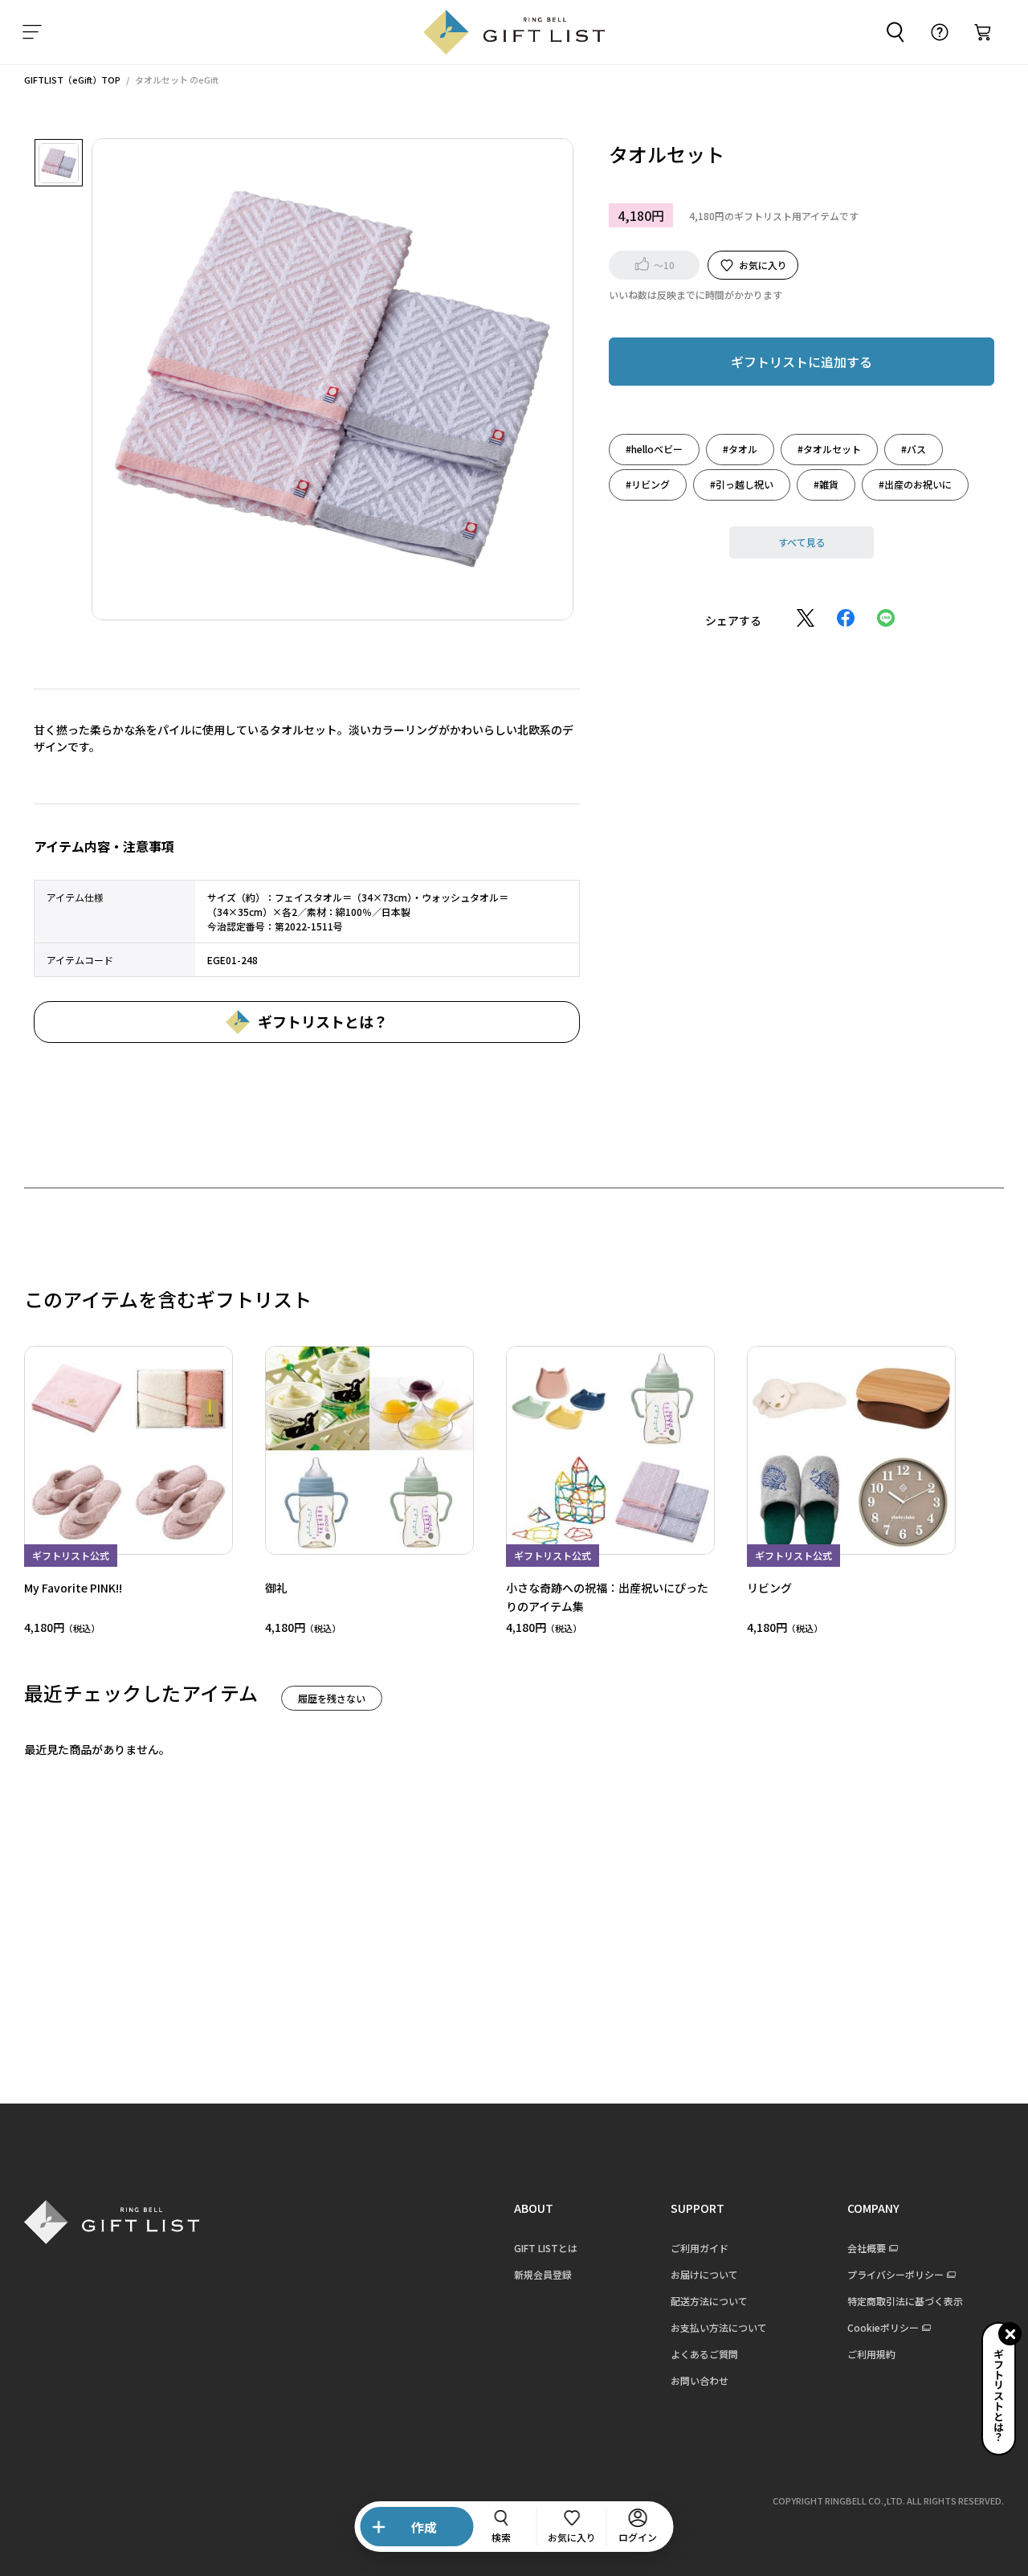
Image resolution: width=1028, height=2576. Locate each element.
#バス (914, 448)
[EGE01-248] (59, 163)
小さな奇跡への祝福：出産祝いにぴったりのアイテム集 (607, 1596)
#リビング (648, 483)
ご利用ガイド (700, 2248)
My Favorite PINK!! (73, 1588)
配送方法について (709, 2301)
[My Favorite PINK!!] (128, 1450)
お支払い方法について (719, 2327)
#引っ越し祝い (742, 483)
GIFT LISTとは (546, 2248)
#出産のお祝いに (915, 483)
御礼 (276, 1588)
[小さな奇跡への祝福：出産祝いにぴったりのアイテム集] (610, 1450)
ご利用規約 (871, 2354)
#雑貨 (826, 483)
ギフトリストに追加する (802, 361)
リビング (769, 1588)
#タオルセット (829, 448)
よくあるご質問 (704, 2354)
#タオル (740, 448)
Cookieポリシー (883, 2327)
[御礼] (369, 1450)
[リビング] (851, 1450)
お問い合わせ (700, 2380)
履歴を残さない (332, 1698)
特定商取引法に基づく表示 (905, 2301)
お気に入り (763, 264)
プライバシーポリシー (895, 2274)
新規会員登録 (543, 2274)
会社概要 (867, 2248)
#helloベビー (654, 448)
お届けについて (704, 2274)
